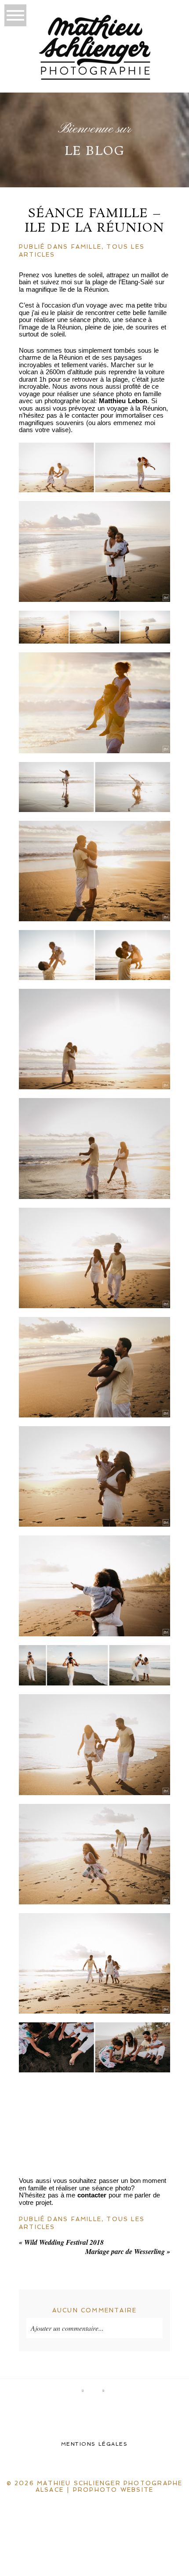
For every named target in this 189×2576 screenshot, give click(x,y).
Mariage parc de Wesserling (128, 2251)
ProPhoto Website (113, 2490)
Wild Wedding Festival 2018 (61, 2242)
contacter (92, 2195)
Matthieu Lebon (123, 401)
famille (86, 247)
